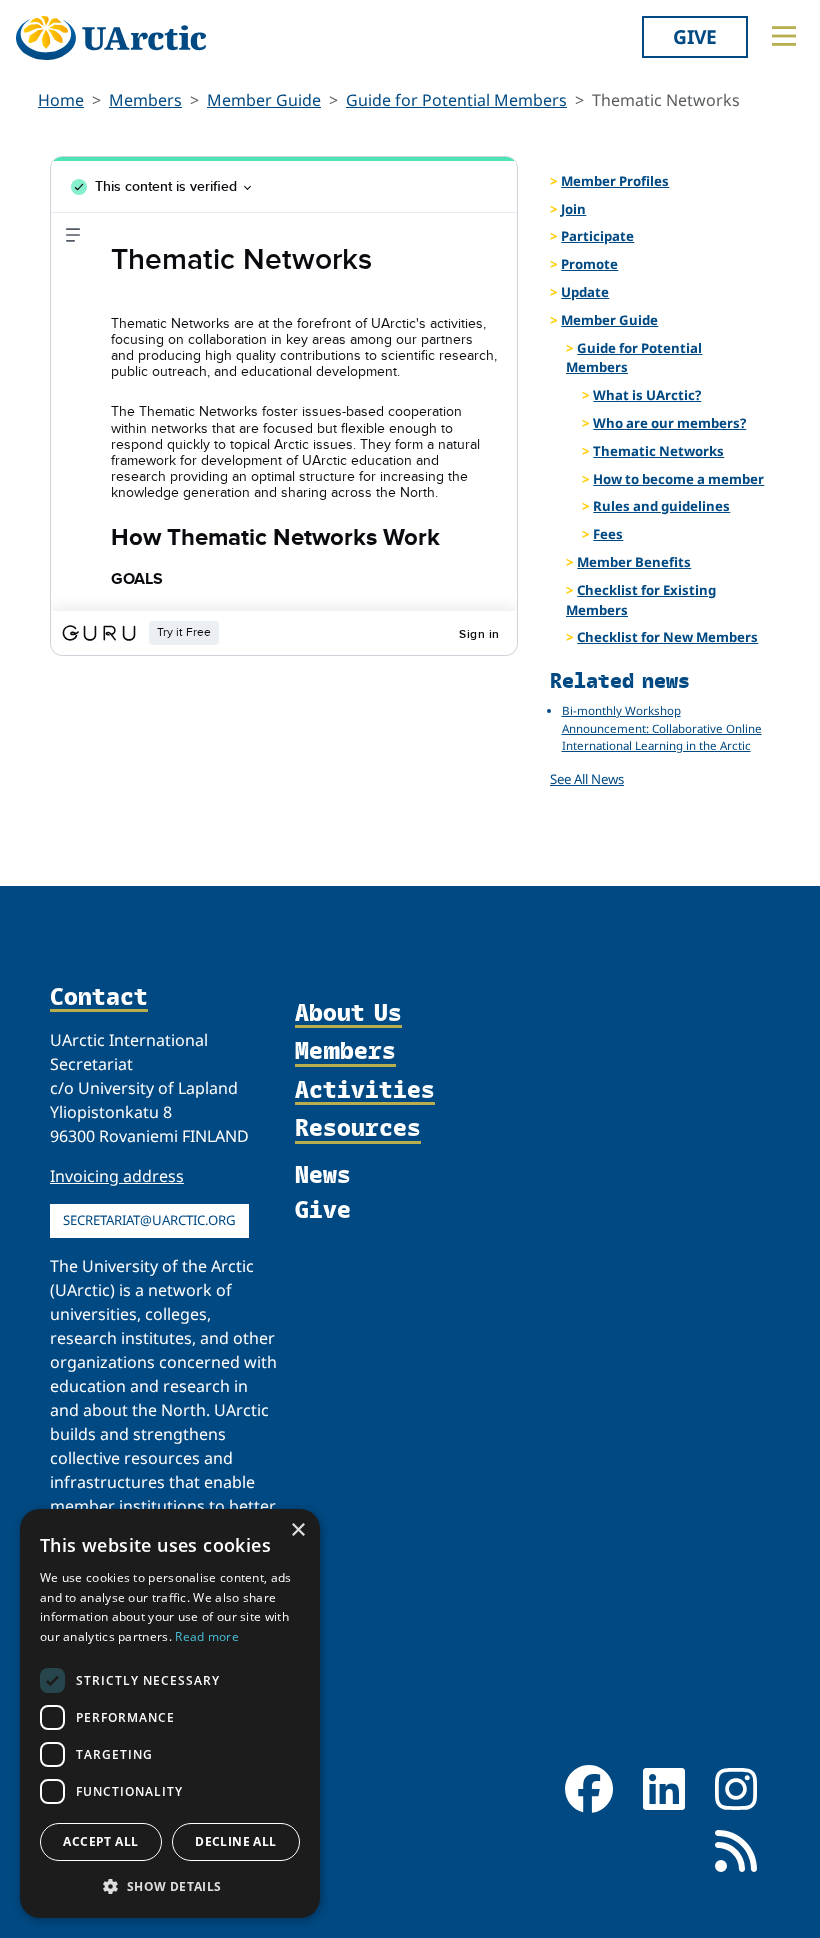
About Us (348, 1013)
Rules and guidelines (661, 506)
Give (695, 36)
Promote (589, 264)
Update (585, 292)
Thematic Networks (658, 451)
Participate (597, 236)
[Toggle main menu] (784, 36)
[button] (170, 1886)
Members (145, 100)
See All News (587, 779)
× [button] (297, 1530)
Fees (608, 534)
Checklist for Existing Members (641, 600)
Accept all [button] (100, 1841)
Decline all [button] (235, 1841)
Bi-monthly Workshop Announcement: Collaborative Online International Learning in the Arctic (662, 728)
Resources (358, 1128)
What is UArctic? (647, 395)
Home (61, 100)
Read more (207, 1636)
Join (573, 209)
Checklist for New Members (667, 637)
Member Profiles (615, 181)
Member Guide (264, 100)
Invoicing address (117, 1176)
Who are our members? (669, 423)
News (323, 1173)
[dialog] (170, 1713)
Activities (365, 1090)
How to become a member (678, 479)
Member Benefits (634, 562)
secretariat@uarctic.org (149, 1220)
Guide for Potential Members (456, 100)
